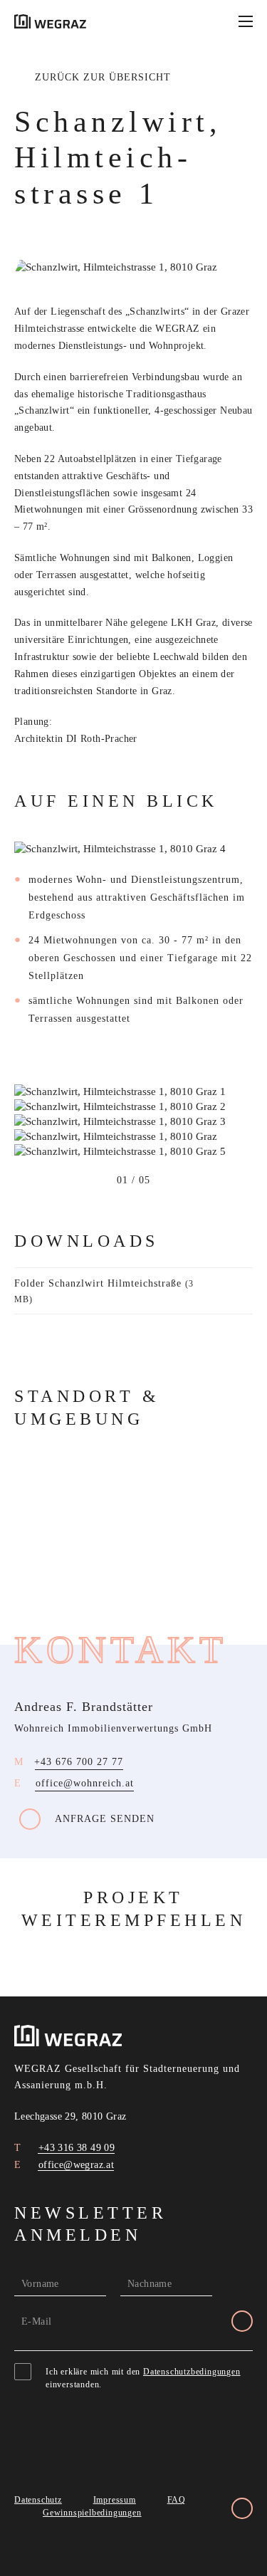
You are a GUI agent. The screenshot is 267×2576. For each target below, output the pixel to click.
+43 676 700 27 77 (79, 1762)
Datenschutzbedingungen (192, 2372)
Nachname (150, 2284)
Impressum (115, 2500)
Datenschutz (38, 2500)
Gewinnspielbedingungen (92, 2513)
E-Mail (36, 2321)
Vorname (40, 2284)
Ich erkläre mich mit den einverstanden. (143, 2378)
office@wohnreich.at (85, 1783)
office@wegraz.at (74, 2165)
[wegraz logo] (50, 21)
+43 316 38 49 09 (75, 2148)
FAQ (177, 2500)
